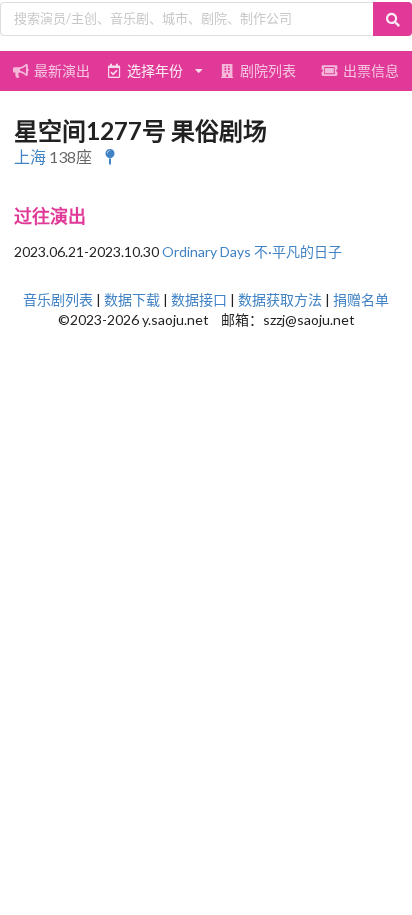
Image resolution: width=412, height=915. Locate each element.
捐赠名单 (361, 299)
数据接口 (199, 299)
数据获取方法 (280, 299)
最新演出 (62, 70)
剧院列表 (268, 70)
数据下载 (132, 299)
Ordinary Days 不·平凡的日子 (252, 251)
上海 (30, 156)
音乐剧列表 (58, 299)
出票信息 (371, 70)
